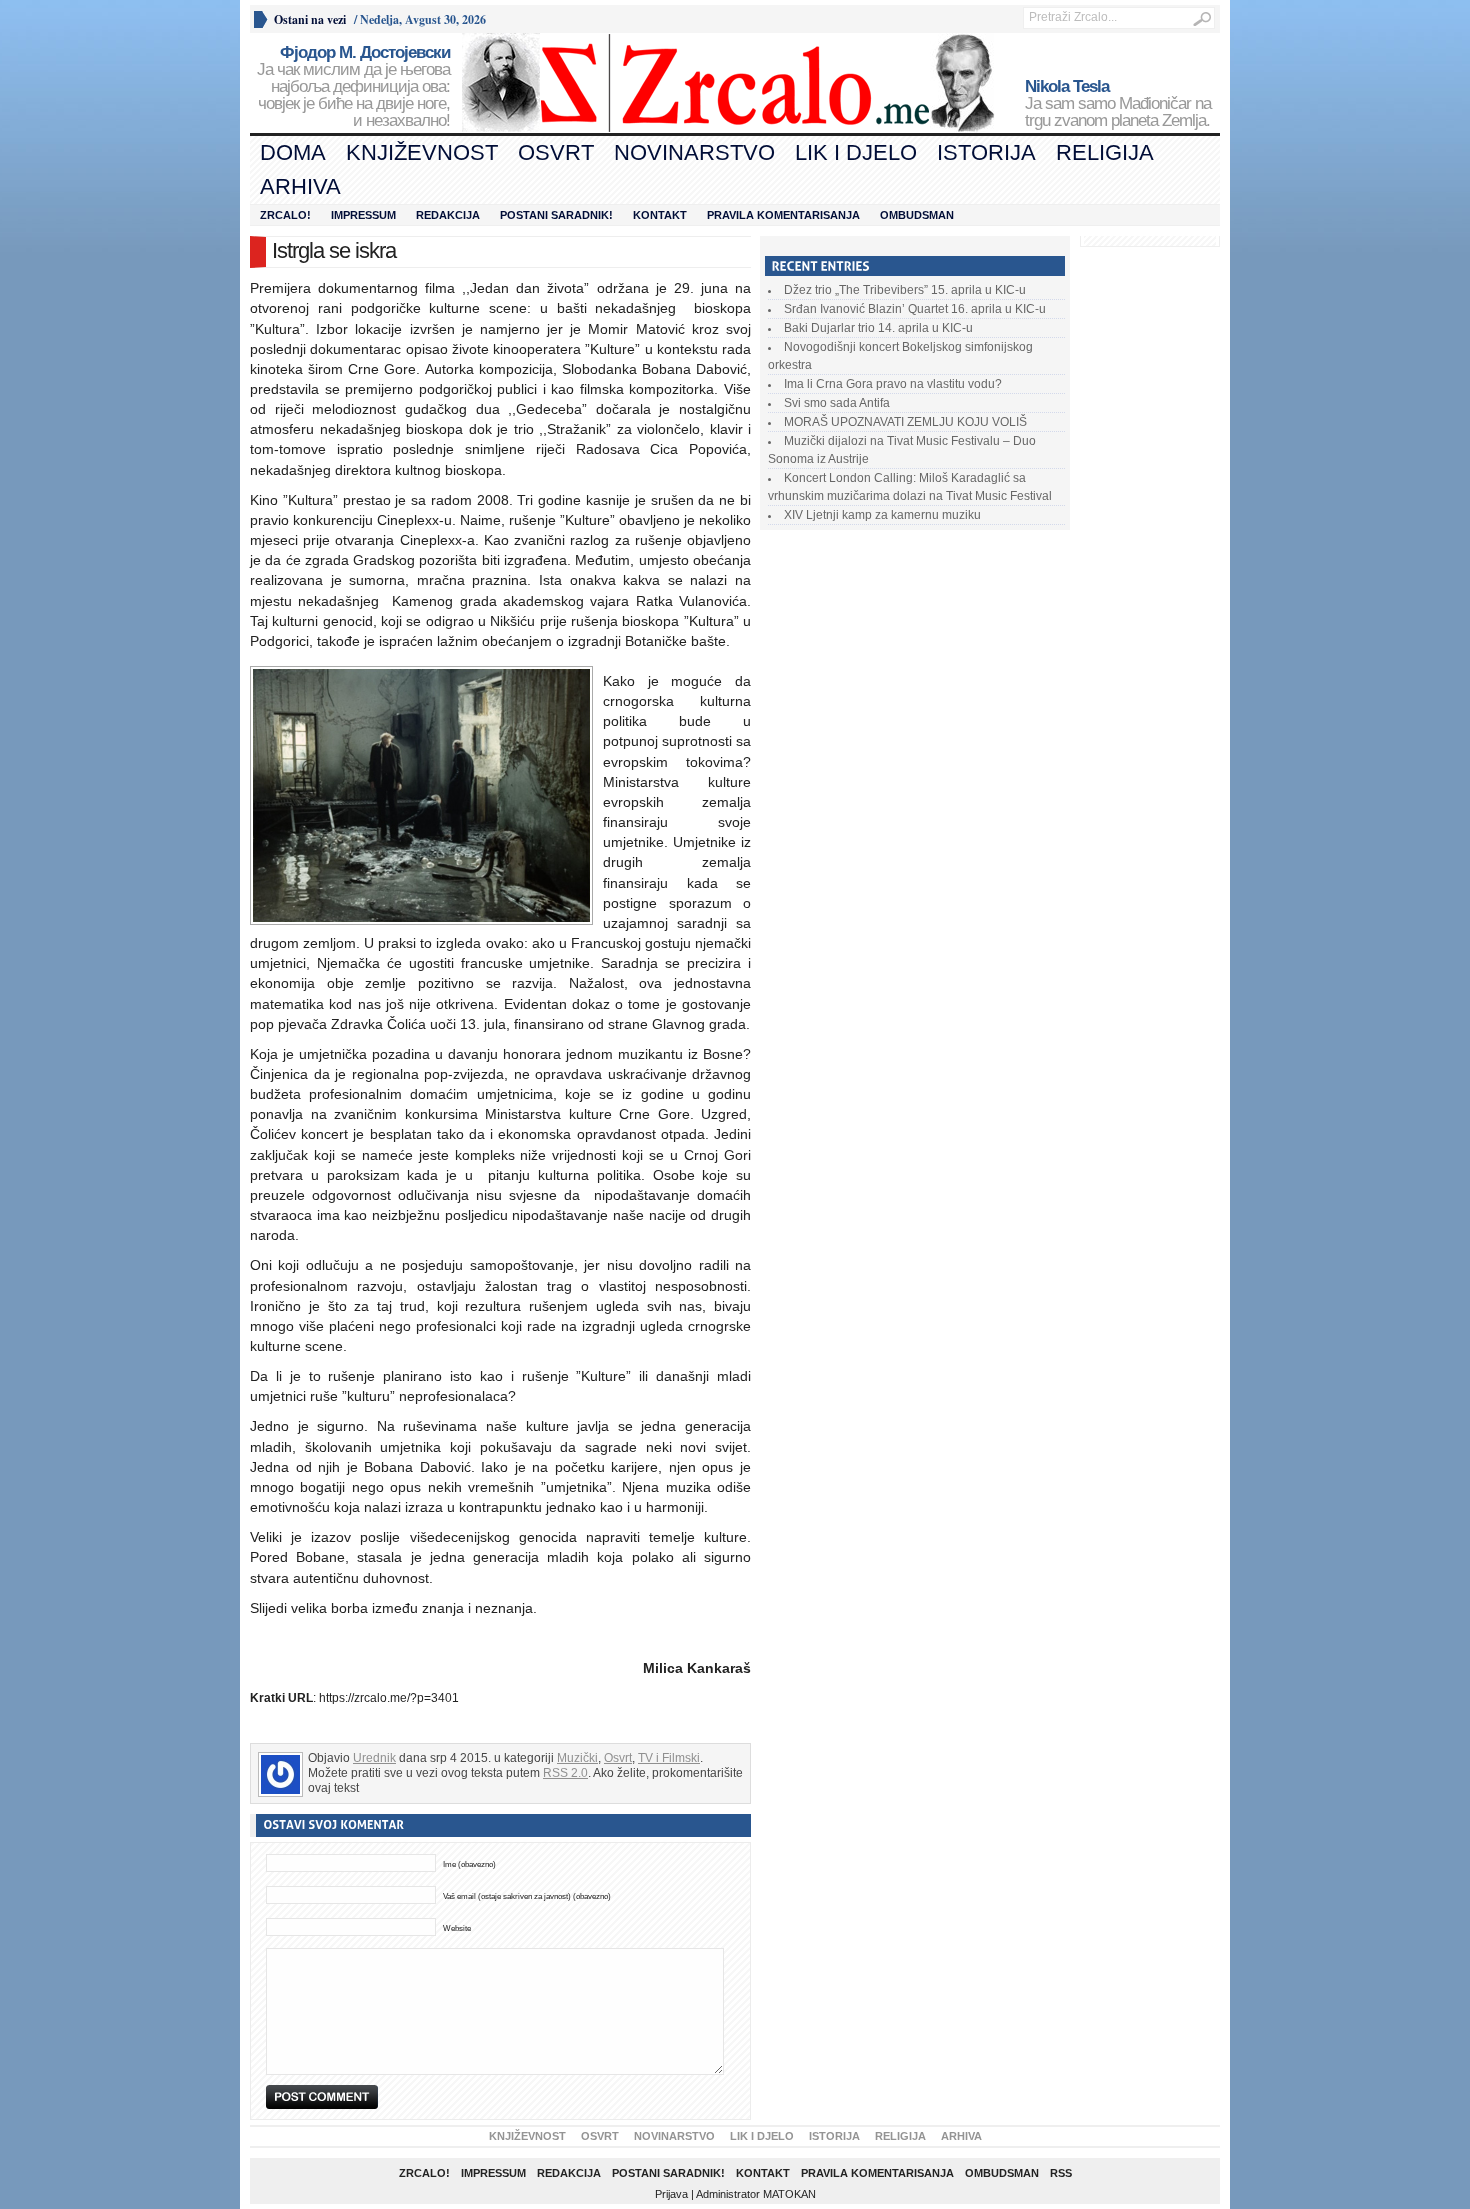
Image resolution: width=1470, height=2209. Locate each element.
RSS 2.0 (565, 1773)
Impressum (363, 215)
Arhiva (300, 186)
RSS (1061, 2173)
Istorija (986, 152)
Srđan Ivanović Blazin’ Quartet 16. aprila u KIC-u (915, 309)
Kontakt (660, 215)
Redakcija (448, 215)
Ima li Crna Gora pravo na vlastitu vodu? (893, 384)
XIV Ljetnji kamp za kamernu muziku (882, 515)
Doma (293, 152)
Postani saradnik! (556, 215)
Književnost (422, 152)
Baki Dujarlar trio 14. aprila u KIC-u (878, 328)
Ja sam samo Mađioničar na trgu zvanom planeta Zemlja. (1118, 104)
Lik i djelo (856, 152)
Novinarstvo (694, 152)
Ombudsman (917, 215)
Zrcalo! (285, 215)
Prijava (671, 2194)
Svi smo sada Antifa (837, 403)
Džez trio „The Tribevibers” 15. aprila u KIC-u (905, 290)
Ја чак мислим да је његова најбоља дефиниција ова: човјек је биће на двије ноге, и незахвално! (353, 87)
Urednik (374, 1758)
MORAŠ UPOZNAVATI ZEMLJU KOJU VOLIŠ (905, 422)
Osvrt (556, 152)
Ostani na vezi (310, 19)
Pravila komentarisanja (783, 215)
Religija (1105, 152)
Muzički (577, 1758)
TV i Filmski (669, 1758)
